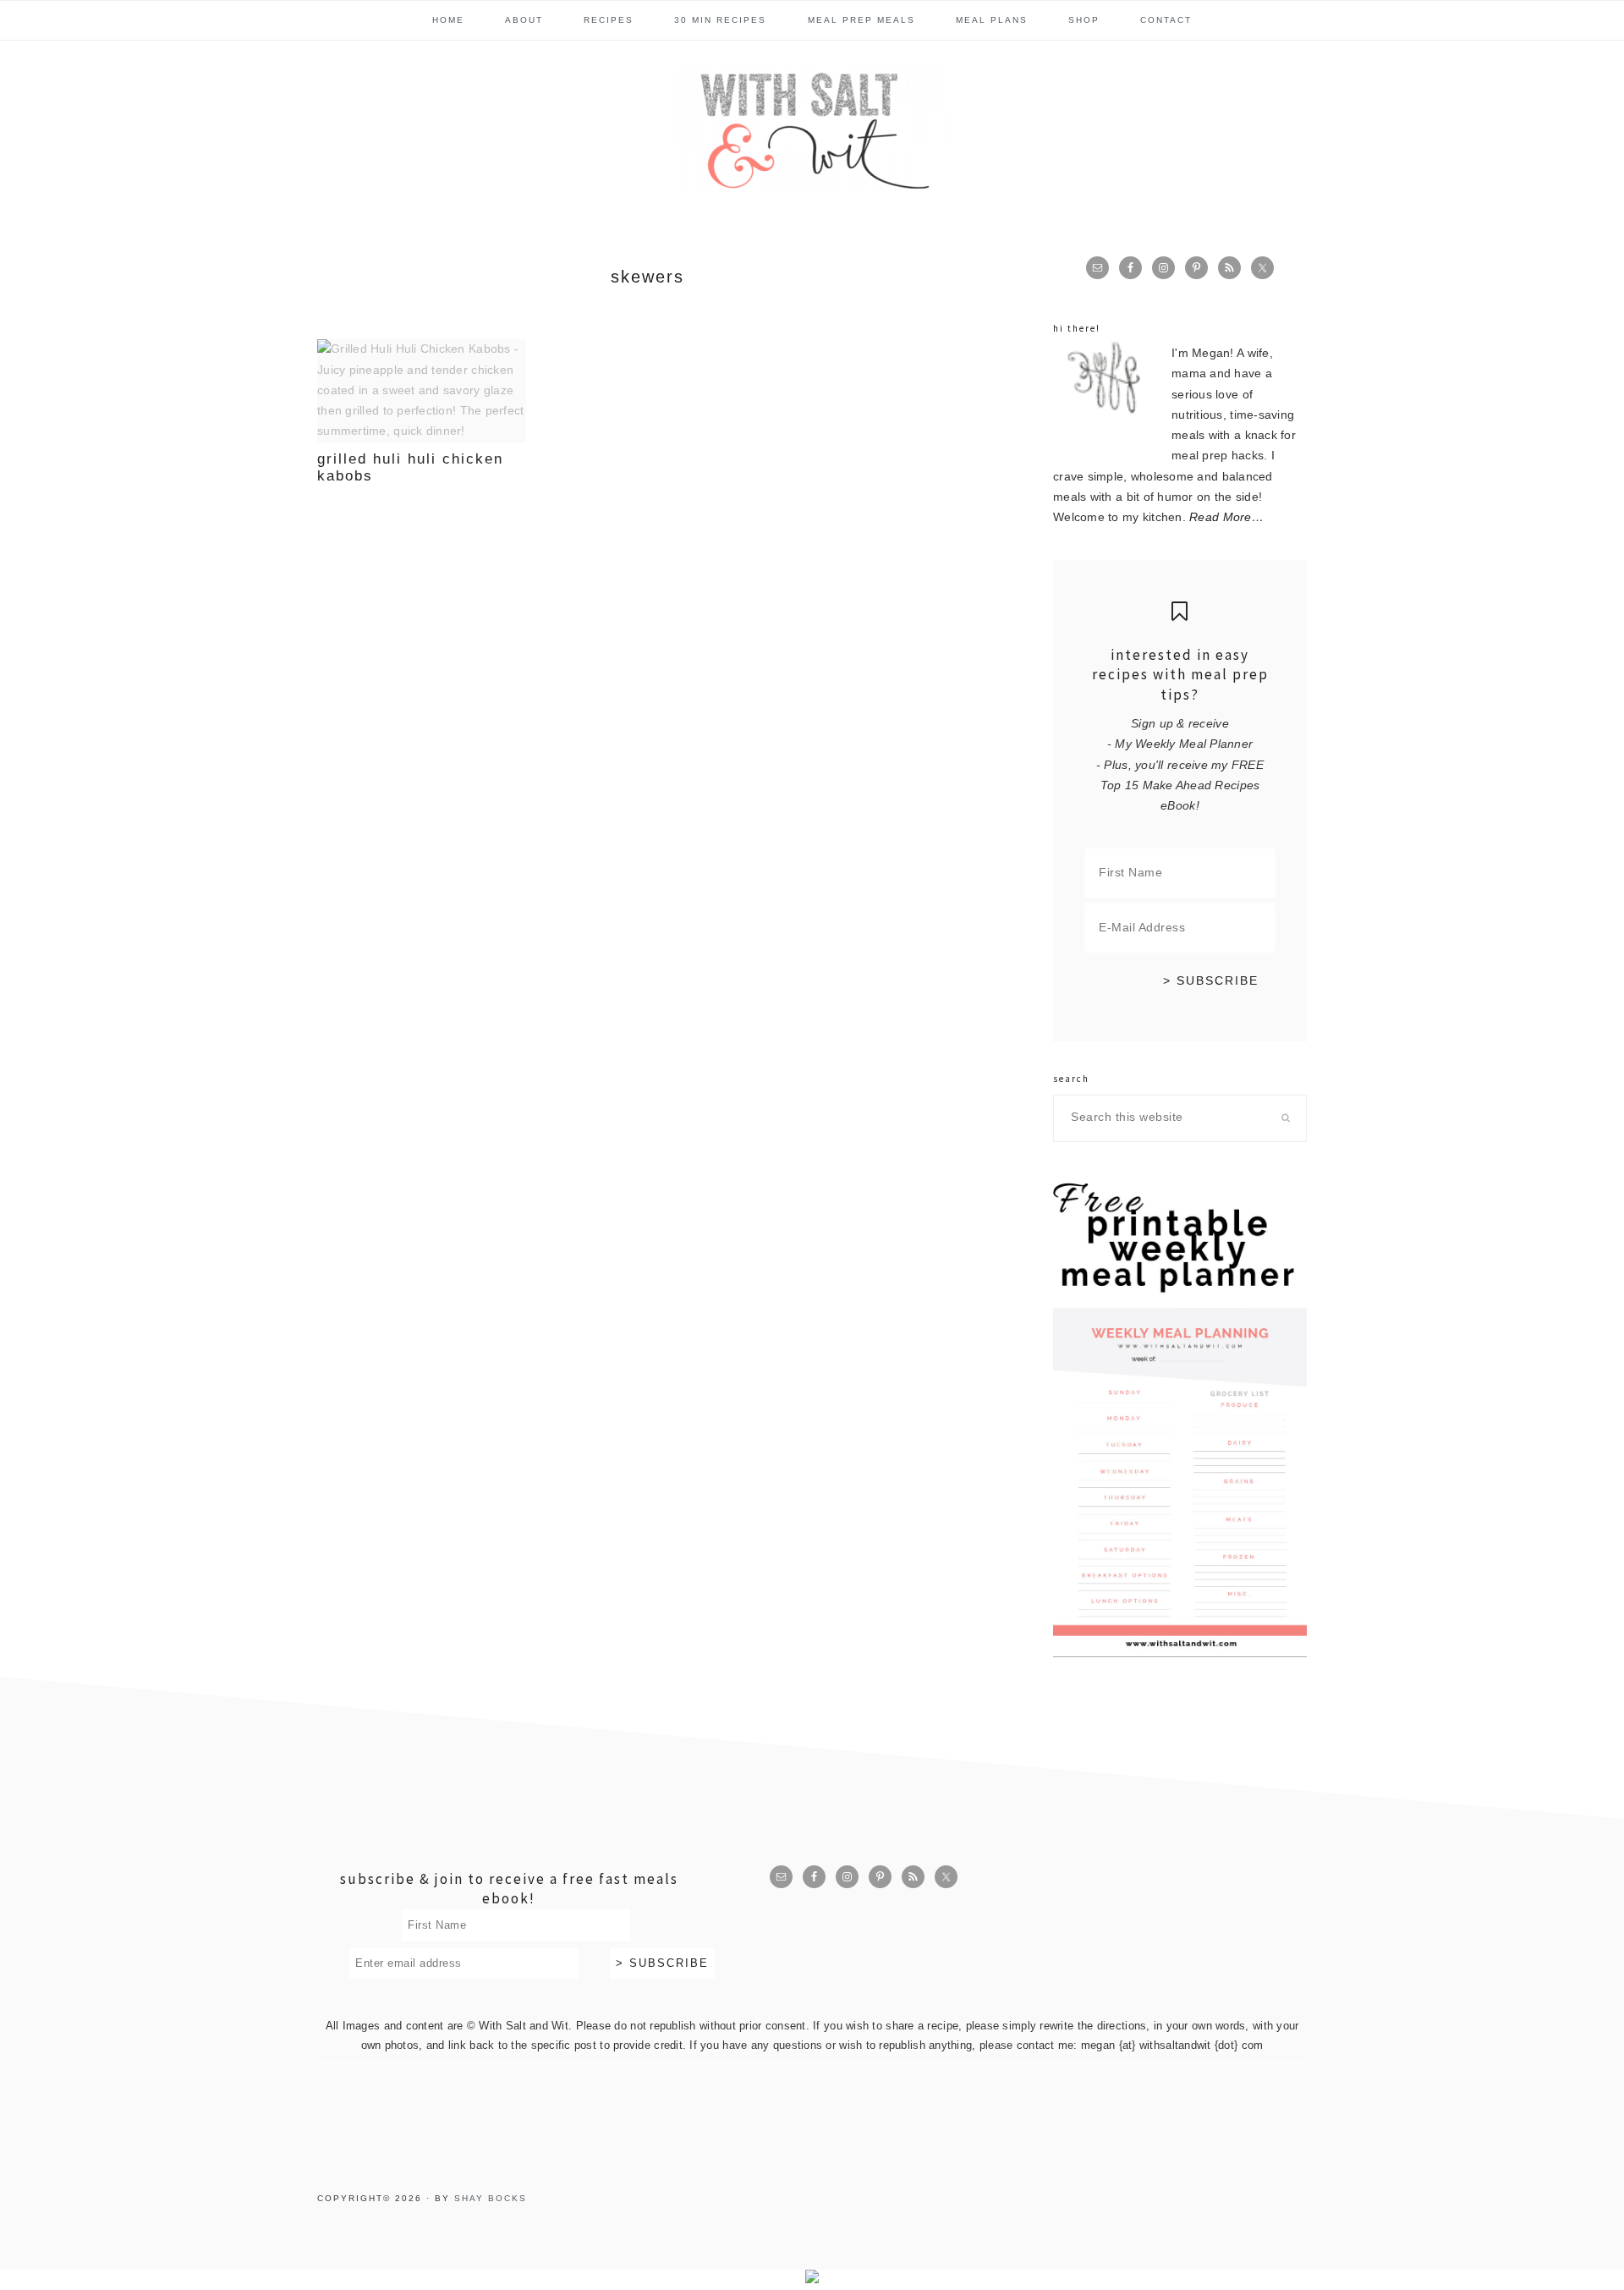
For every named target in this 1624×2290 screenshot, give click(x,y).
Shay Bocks (491, 2198)
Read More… (1226, 517)
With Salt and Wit (812, 130)
